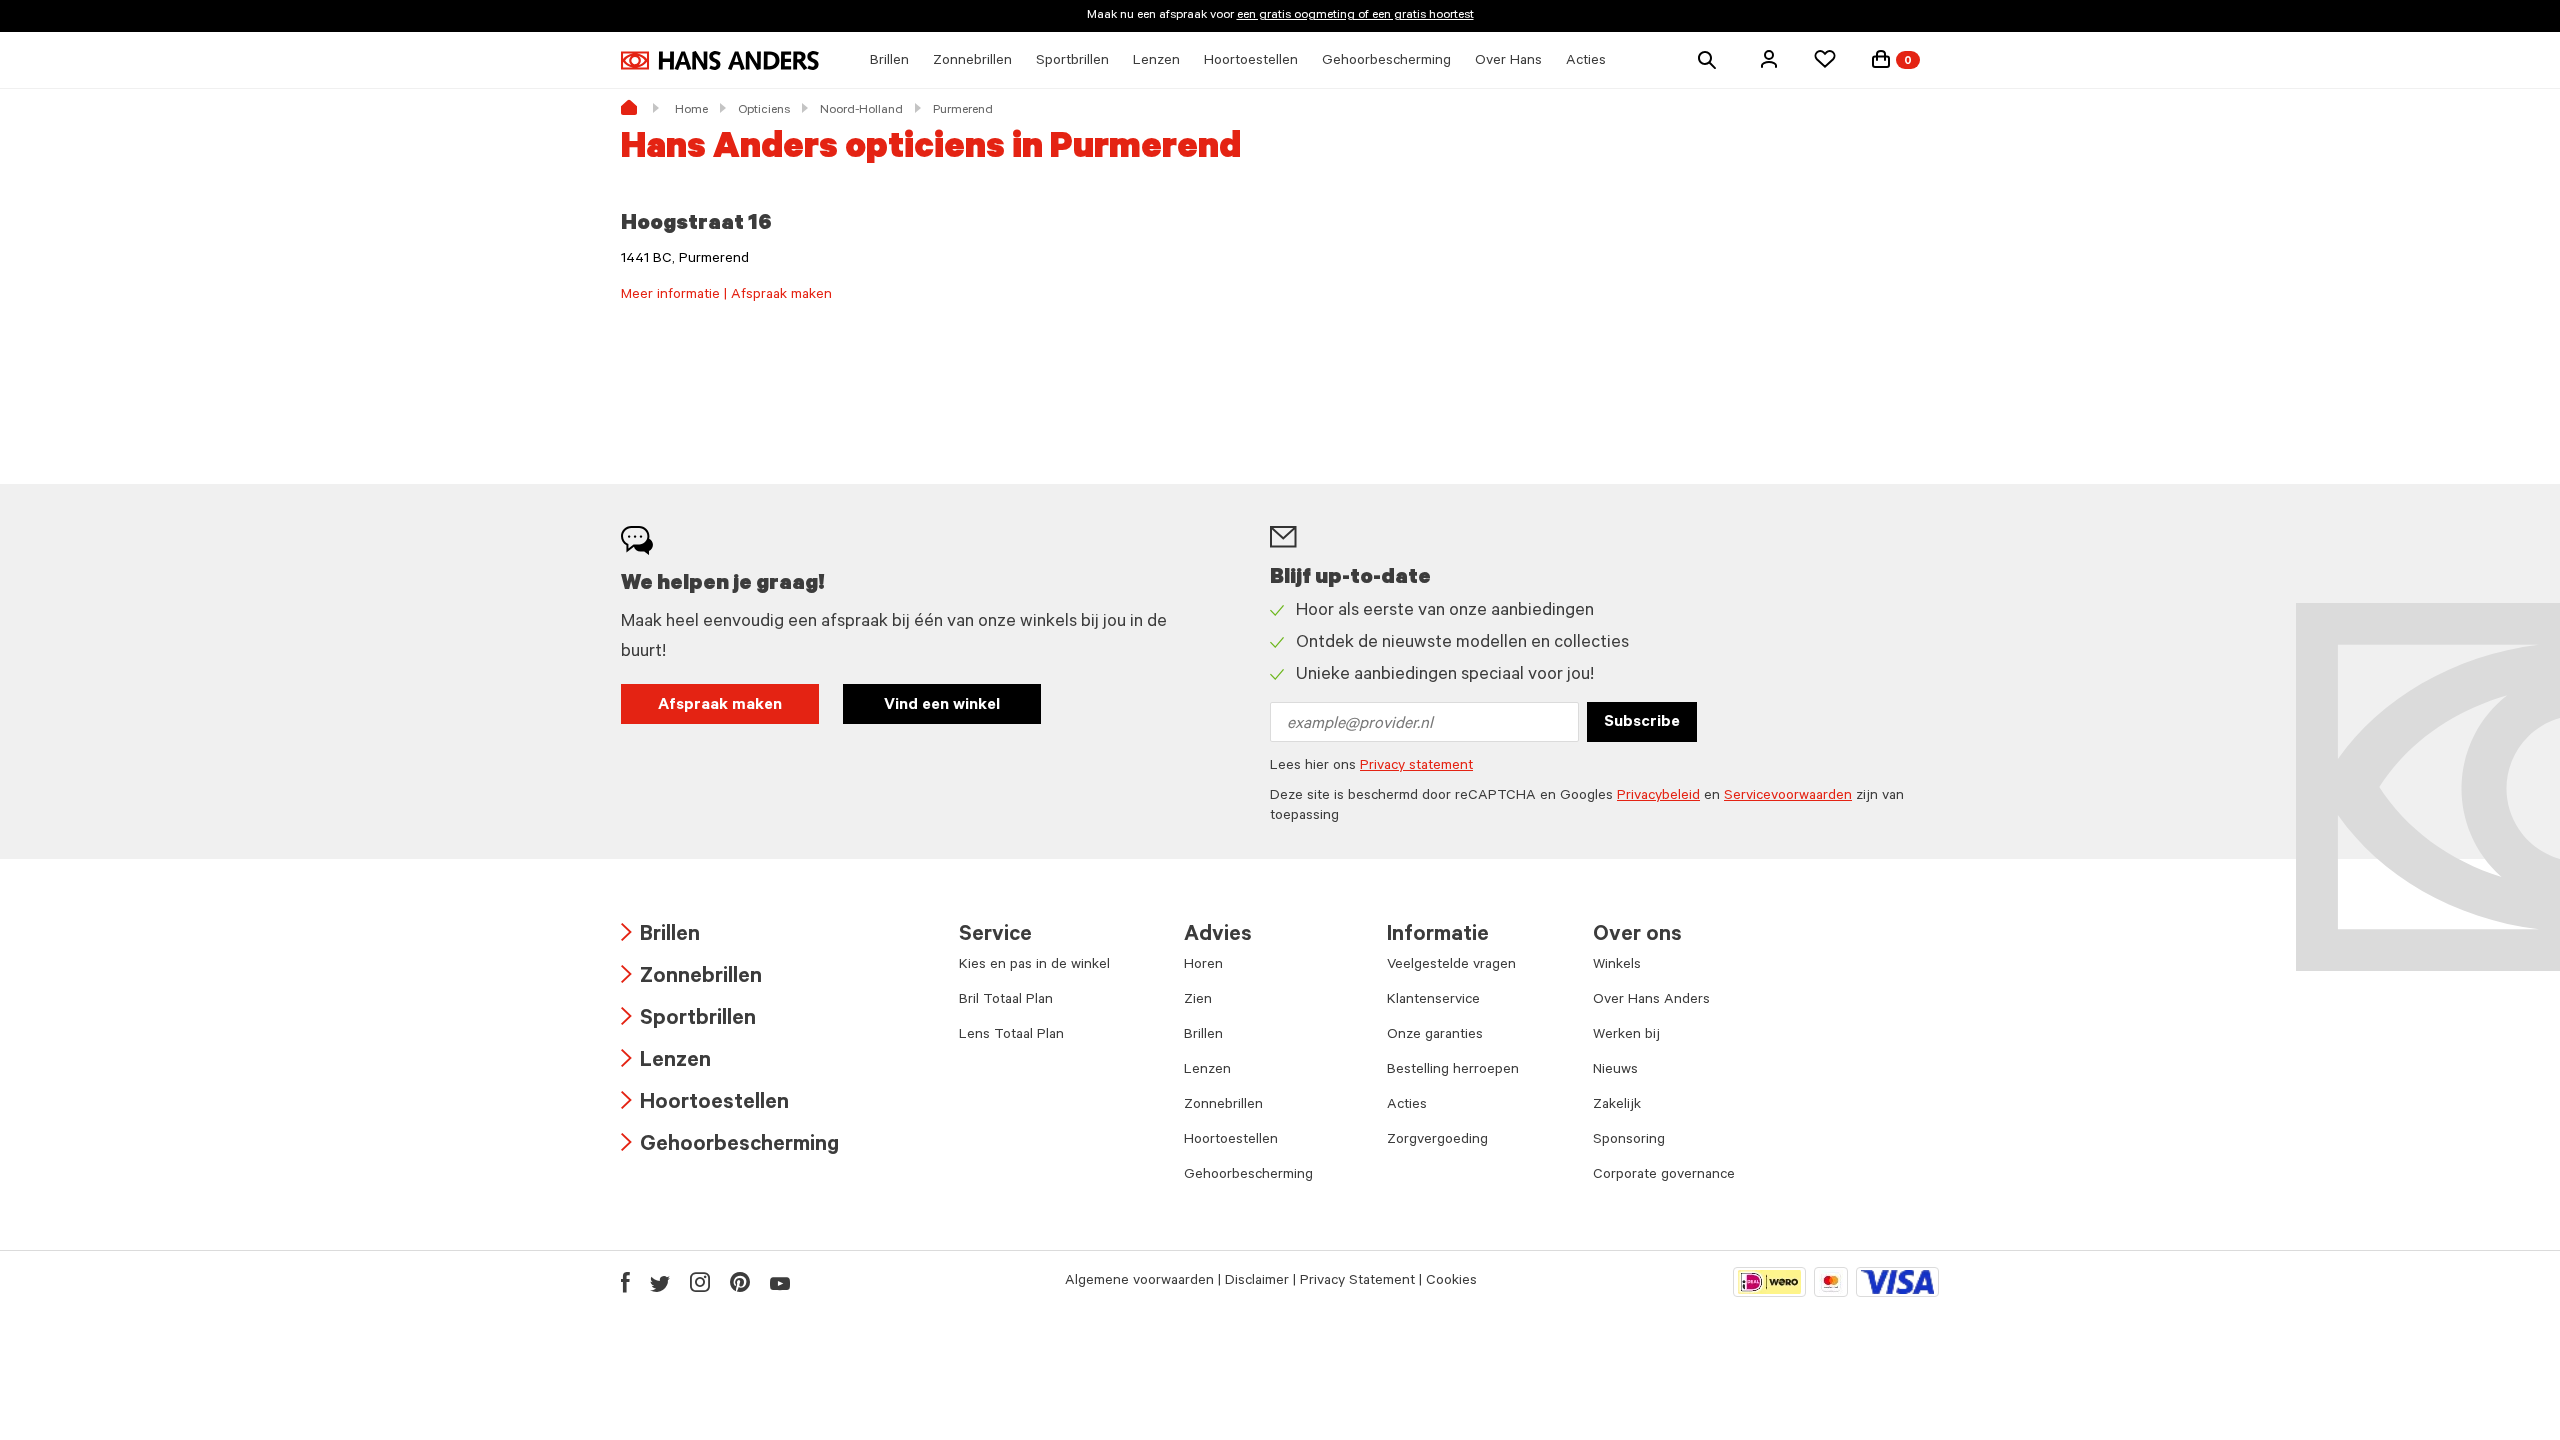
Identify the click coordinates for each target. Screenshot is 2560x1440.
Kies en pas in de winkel (1034, 966)
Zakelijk (1617, 1106)
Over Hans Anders (1651, 1001)
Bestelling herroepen (1453, 1071)
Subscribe (1642, 723)
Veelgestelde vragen (1451, 966)
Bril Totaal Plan (1006, 1001)
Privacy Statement (1357, 1282)
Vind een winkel (942, 706)
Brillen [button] (889, 62)
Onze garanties (1435, 1036)
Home (691, 111)
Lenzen (666, 1062)
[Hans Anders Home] (720, 60)
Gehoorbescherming (730, 1146)
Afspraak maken (720, 706)
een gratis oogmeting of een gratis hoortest (1355, 16)
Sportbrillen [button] (1072, 62)
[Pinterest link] (740, 1282)
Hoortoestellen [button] (1251, 62)
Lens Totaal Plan (1011, 1036)
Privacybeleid (1658, 797)
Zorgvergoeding (1437, 1141)
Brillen (660, 936)
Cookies (1451, 1282)
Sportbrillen (688, 1020)
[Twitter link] (660, 1282)
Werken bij (1626, 1036)
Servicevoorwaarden (1788, 797)
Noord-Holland (861, 111)
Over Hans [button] (1508, 62)
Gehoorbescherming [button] (1386, 62)
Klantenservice (1433, 1001)
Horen (1203, 966)
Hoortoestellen (705, 1104)
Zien (1198, 1001)
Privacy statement (1416, 767)
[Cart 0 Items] (1881, 59)
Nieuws (1615, 1071)
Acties (1407, 1106)
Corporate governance (1664, 1176)
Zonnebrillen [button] (972, 62)
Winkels (1617, 966)
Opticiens (764, 111)
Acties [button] (1586, 62)
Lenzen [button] (1156, 62)
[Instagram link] (700, 1282)
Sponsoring (1629, 1141)
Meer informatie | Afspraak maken (726, 296)
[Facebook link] (625, 1282)
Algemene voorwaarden (1139, 1282)
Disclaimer (1257, 1282)
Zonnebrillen (691, 978)
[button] (1769, 59)
